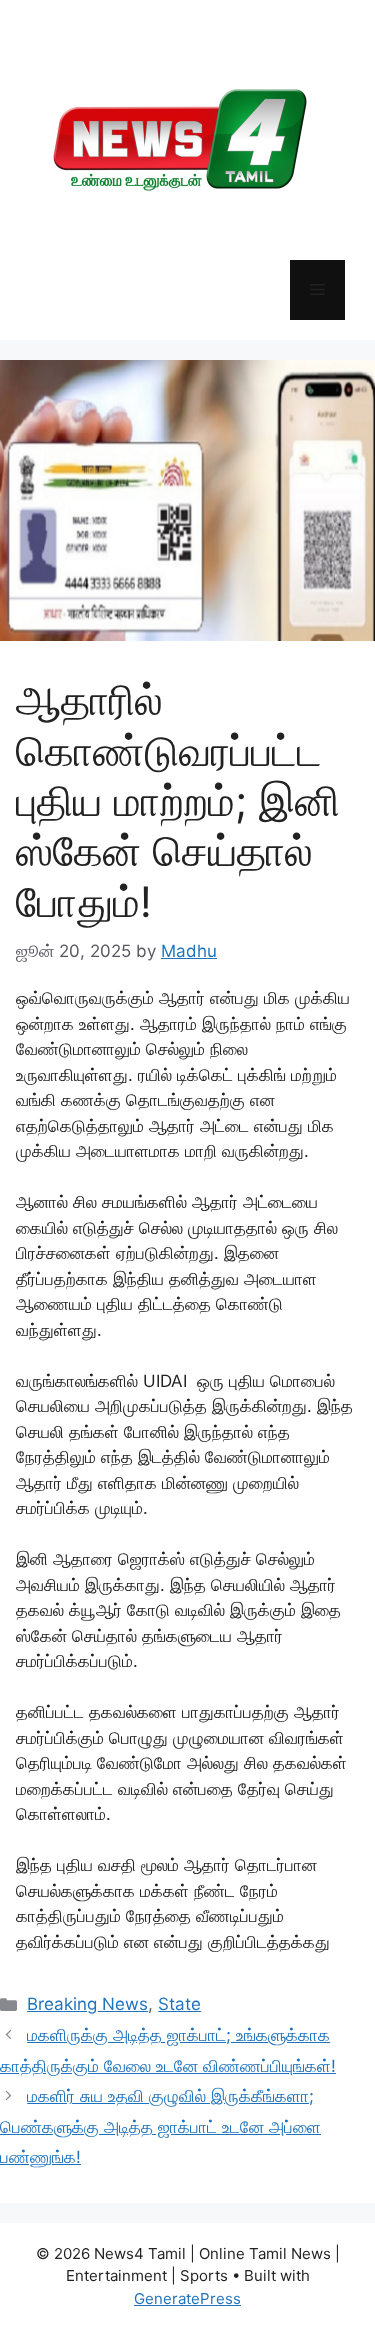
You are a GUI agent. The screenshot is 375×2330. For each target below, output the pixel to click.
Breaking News (87, 2004)
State (179, 2004)
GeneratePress (187, 2298)
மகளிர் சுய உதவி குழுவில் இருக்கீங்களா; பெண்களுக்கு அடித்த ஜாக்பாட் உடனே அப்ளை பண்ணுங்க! (160, 2126)
